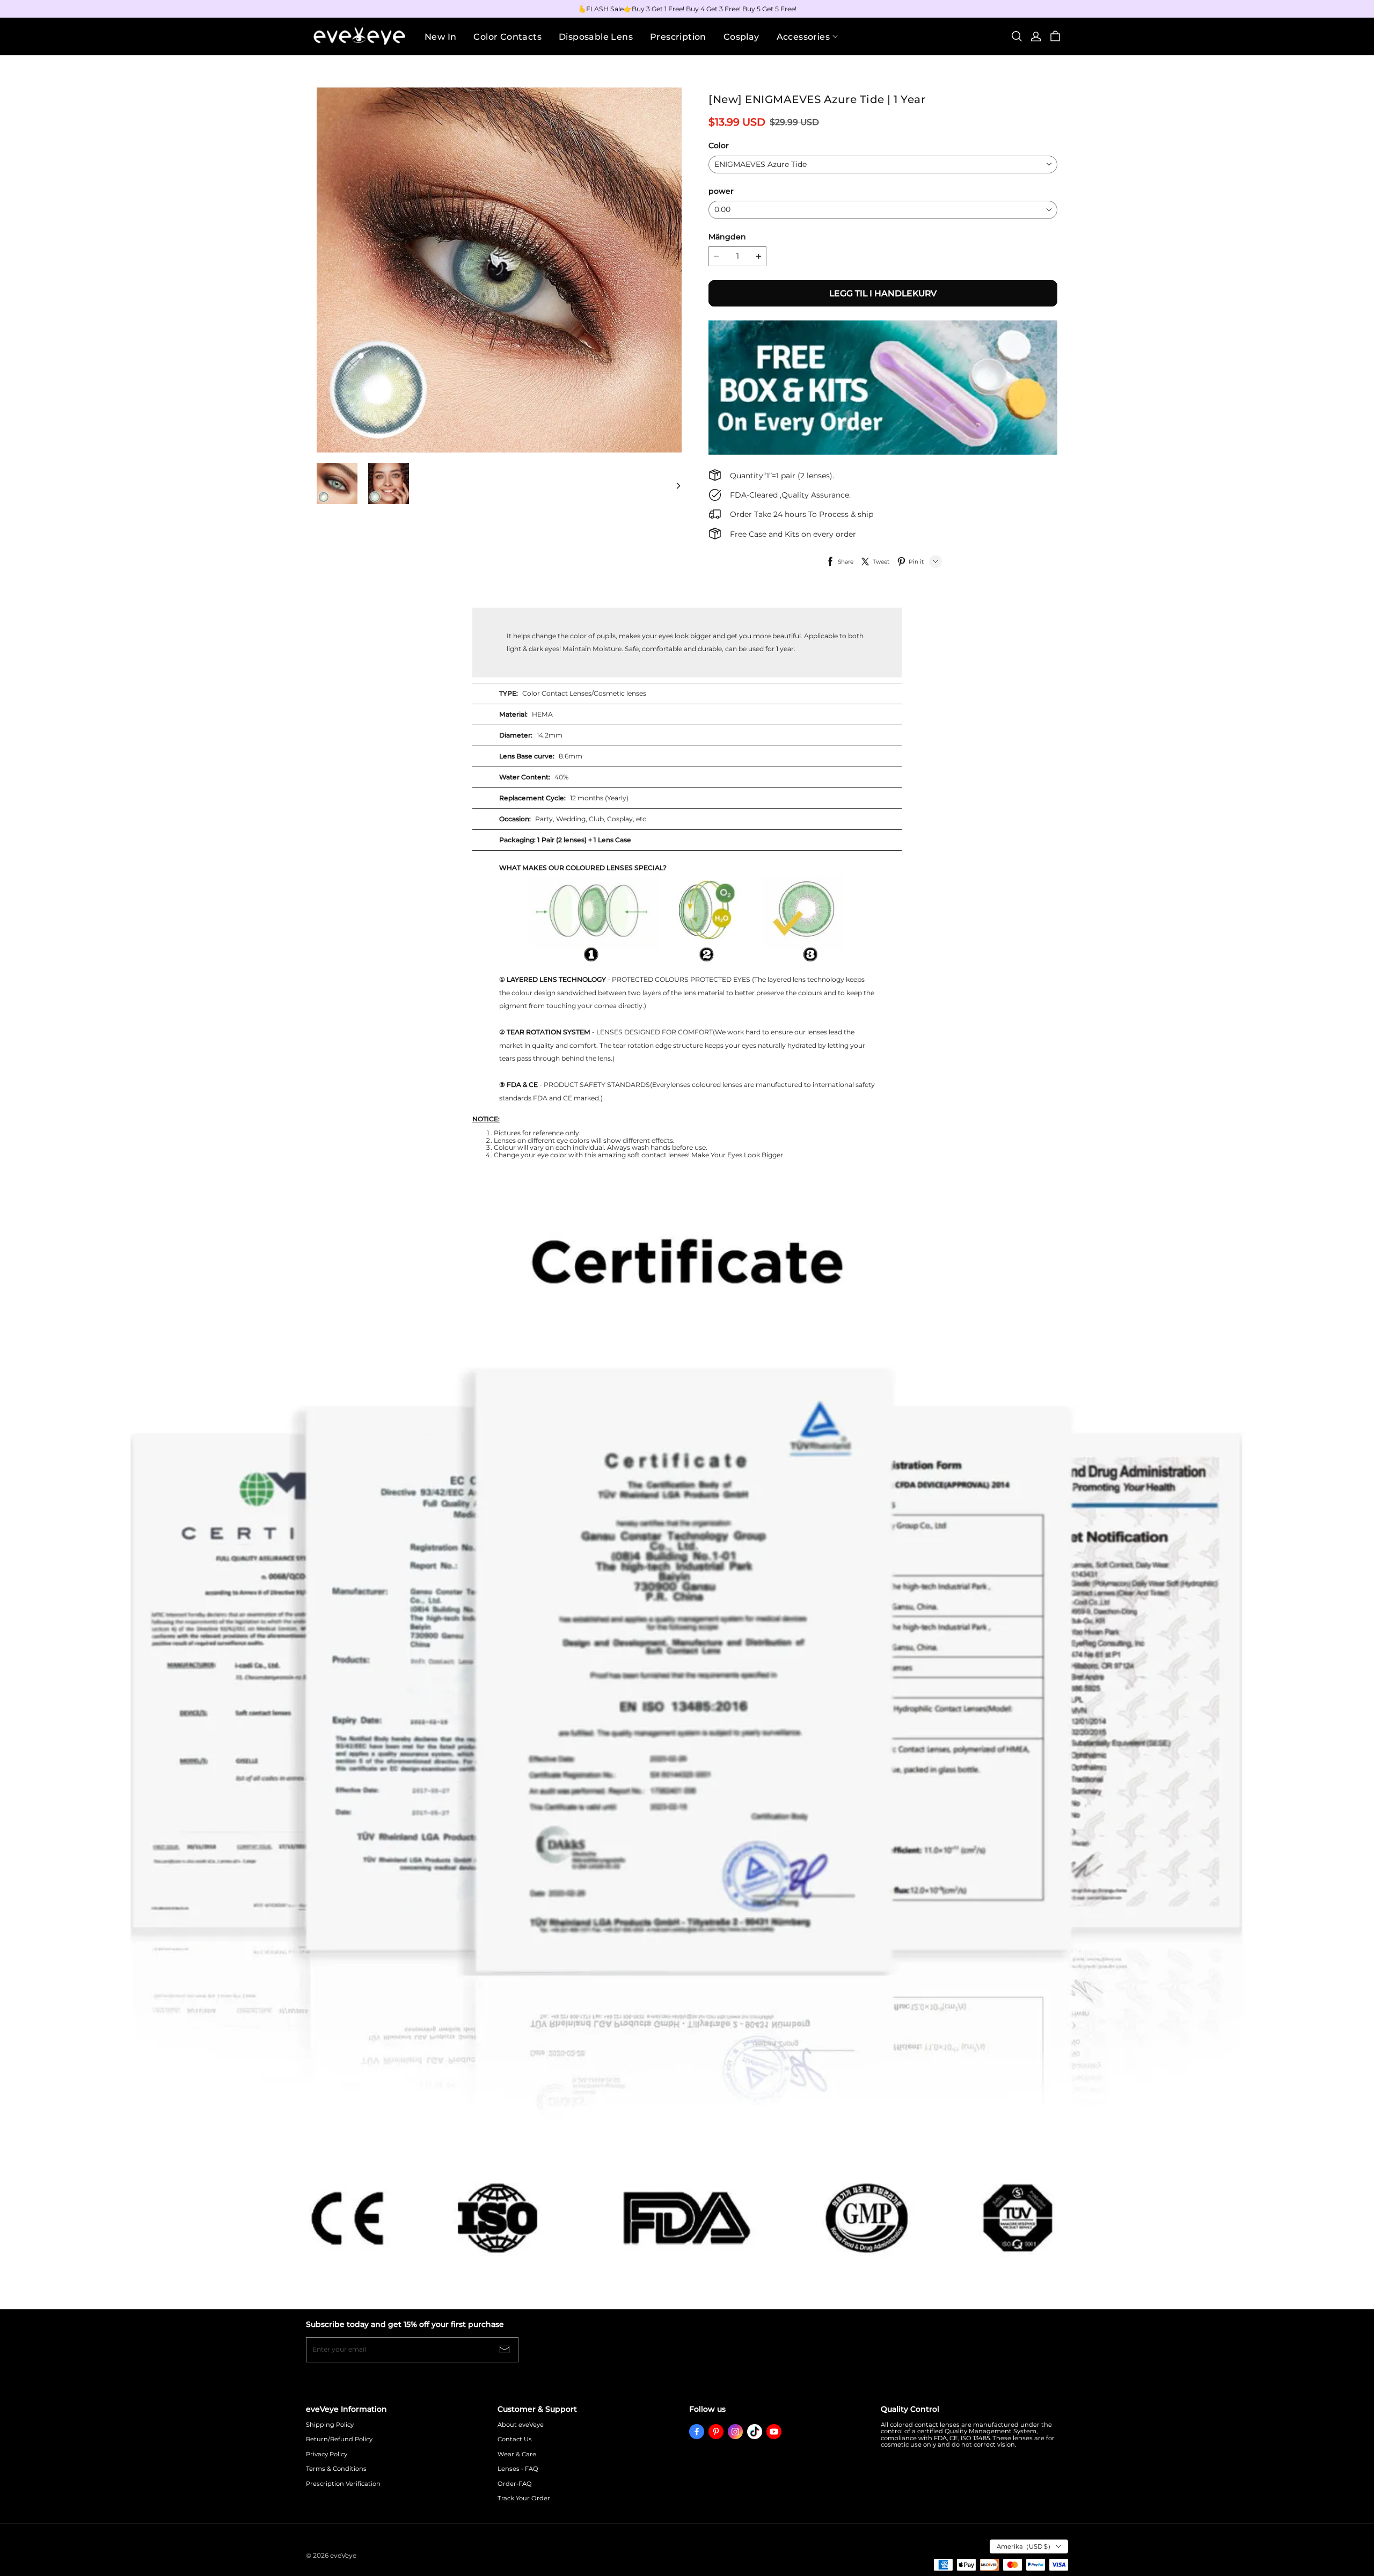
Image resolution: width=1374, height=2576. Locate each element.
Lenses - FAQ (518, 2469)
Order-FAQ (515, 2484)
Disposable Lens (596, 37)
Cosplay (741, 37)
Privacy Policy (327, 2454)
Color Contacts (507, 37)
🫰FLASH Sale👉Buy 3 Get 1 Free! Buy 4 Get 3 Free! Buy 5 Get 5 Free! (687, 9)
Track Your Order (524, 2498)
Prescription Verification (343, 2484)
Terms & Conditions (336, 2469)
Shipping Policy (330, 2425)
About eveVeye (521, 2425)
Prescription (678, 37)
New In (440, 37)
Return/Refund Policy (339, 2439)
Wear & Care (517, 2454)
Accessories (803, 37)
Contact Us (515, 2439)
